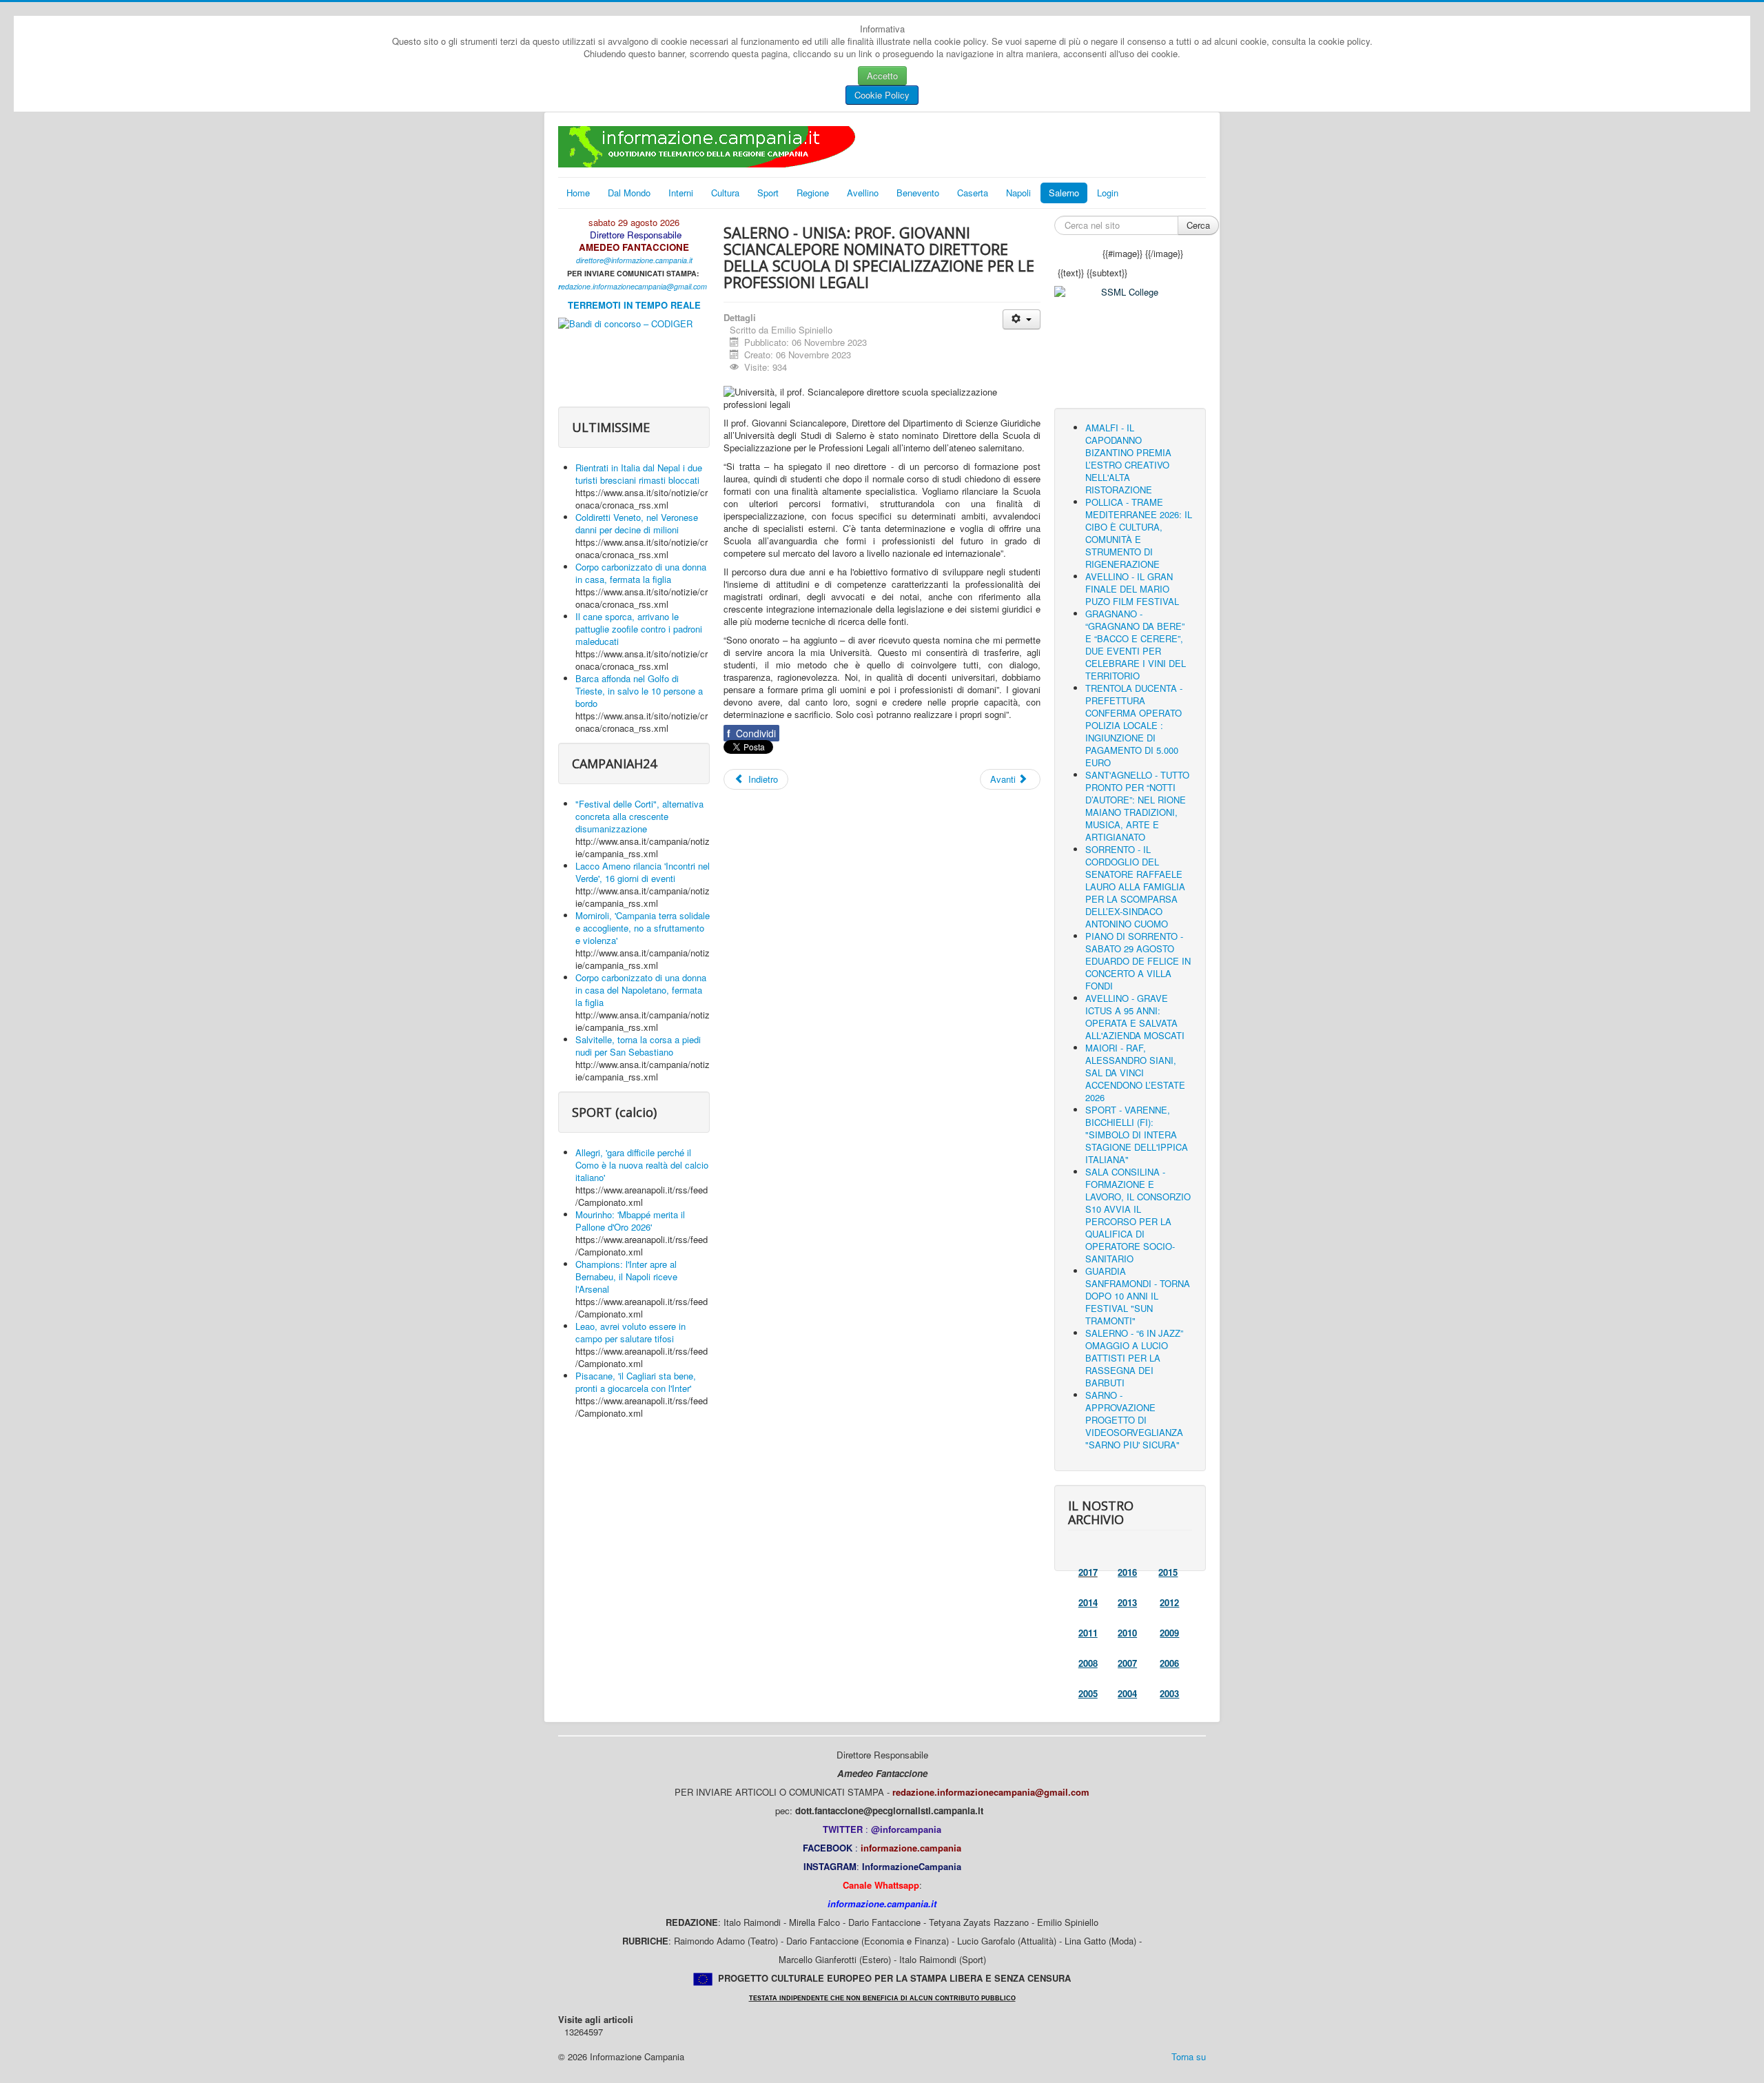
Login (1108, 193)
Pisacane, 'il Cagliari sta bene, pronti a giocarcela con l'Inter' (636, 1382)
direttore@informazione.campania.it (634, 260)
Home (578, 193)
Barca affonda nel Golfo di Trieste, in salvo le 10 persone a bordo (639, 691)
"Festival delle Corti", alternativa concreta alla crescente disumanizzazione (639, 816)
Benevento (918, 193)
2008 (1088, 1663)
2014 (1088, 1602)
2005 (1088, 1693)
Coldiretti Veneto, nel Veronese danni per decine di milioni (637, 523)
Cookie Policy (882, 95)
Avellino (863, 193)
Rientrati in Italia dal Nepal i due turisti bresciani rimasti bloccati (639, 474)
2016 (1127, 1572)
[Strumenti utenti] (1022, 319)
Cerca (1198, 225)
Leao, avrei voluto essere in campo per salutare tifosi (630, 1332)
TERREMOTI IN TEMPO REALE (634, 305)
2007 (1127, 1663)
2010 (1127, 1633)
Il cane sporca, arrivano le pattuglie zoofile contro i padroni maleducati (639, 629)
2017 (1088, 1572)
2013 (1127, 1602)
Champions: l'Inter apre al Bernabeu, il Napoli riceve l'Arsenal (626, 1276)
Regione (813, 193)
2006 (1169, 1663)
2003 (1169, 1693)
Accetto (882, 75)
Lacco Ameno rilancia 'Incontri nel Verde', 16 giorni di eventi (643, 872)
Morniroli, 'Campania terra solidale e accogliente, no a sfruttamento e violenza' (643, 928)
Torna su (1189, 2056)
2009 (1169, 1633)
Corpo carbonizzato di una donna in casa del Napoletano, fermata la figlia (641, 990)
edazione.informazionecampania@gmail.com (634, 286)
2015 (1168, 1572)
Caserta (973, 193)
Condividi (751, 733)
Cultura (725, 193)
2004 (1127, 1693)
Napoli (1018, 193)
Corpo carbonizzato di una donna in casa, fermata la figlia (641, 573)
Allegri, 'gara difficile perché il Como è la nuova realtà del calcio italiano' (642, 1165)
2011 (1088, 1633)
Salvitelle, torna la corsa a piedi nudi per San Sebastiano (638, 1046)
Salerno (1064, 193)
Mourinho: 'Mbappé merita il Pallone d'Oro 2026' (630, 1221)
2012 (1169, 1602)
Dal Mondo (629, 193)
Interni (681, 193)
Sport (768, 193)
